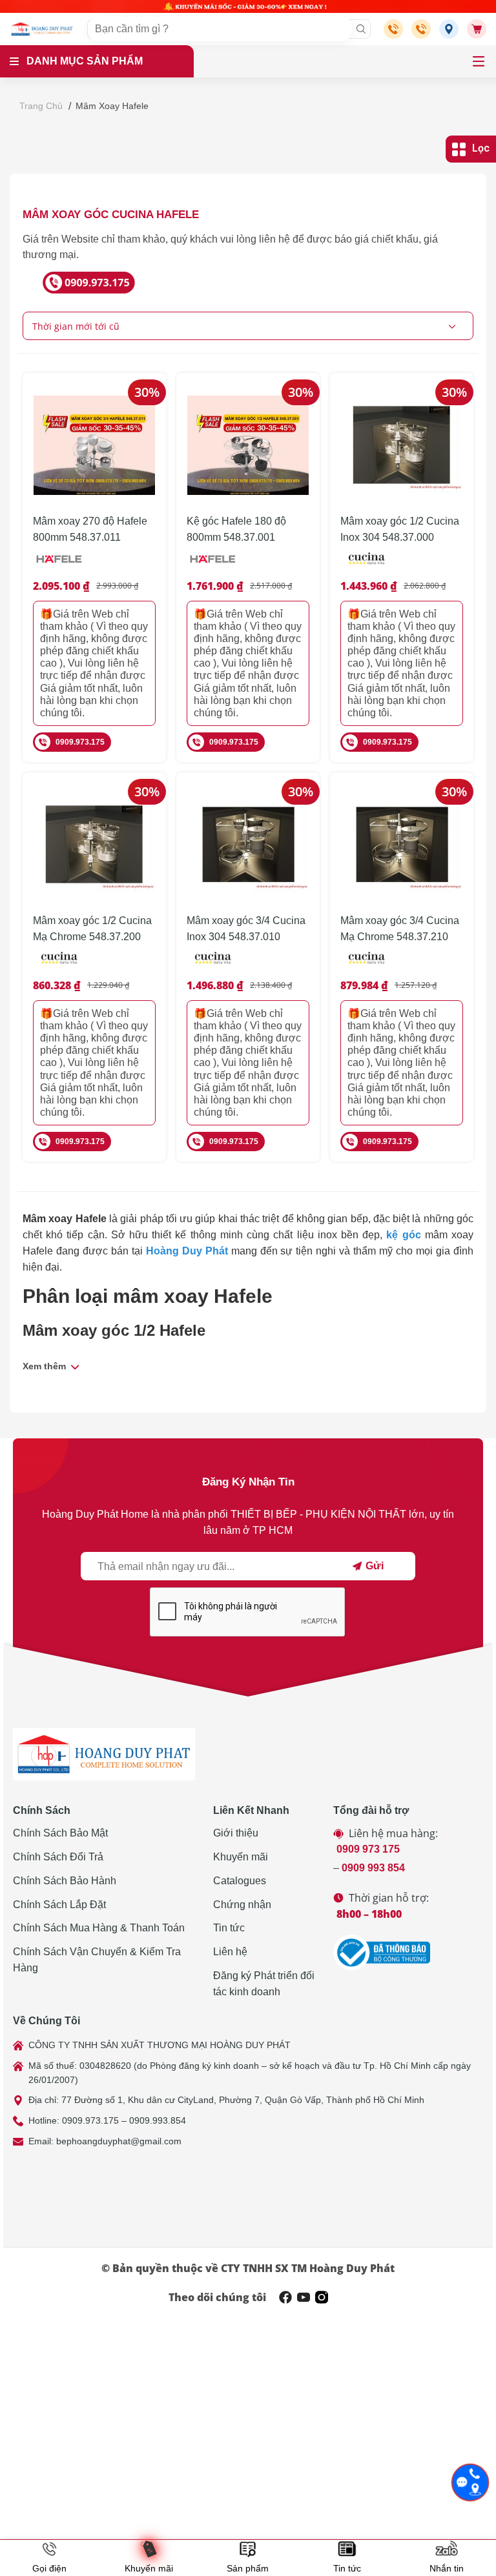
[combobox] (248, 326)
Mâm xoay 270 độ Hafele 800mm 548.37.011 (90, 529)
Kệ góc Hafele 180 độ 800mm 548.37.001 (236, 529)
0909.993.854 (158, 2120)
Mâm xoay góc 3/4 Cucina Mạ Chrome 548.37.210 (400, 929)
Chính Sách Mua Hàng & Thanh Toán (99, 1928)
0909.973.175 (80, 742)
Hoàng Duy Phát (187, 1251)
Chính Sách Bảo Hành (65, 1881)
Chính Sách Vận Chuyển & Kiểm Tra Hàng (97, 1960)
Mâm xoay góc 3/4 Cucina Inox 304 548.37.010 (246, 929)
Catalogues (240, 1881)
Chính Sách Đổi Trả (58, 1857)
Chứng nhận (242, 1905)
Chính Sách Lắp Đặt (59, 1905)
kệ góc (403, 1235)
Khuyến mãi (241, 1857)
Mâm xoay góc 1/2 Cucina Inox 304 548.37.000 (400, 529)
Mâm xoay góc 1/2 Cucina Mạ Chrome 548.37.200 (92, 929)
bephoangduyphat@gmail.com (119, 2141)
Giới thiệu (236, 1833)
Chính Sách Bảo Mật (60, 1833)
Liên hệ (230, 1952)
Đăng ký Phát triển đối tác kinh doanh (264, 1984)
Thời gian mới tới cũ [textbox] (76, 326)
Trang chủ (41, 106)
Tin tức (229, 1928)
